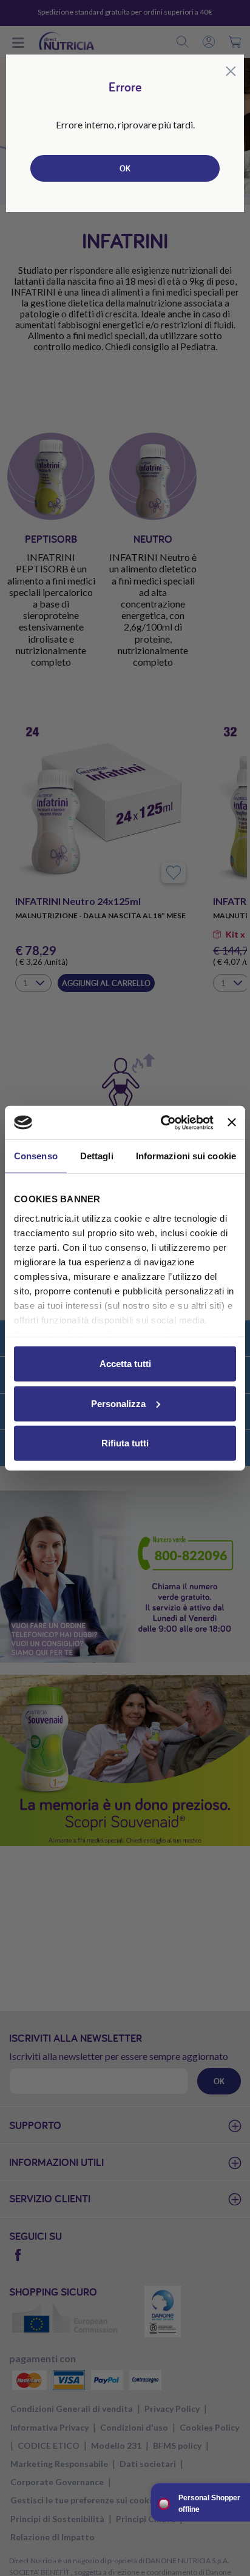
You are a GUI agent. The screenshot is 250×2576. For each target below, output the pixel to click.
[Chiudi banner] (232, 1122)
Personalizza (118, 1403)
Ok (125, 168)
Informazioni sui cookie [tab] (186, 1156)
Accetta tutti (125, 1364)
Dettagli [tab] (97, 1156)
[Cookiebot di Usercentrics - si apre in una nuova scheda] (162, 1122)
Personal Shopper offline (209, 2504)
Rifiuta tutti (125, 1443)
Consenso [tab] (36, 1156)
